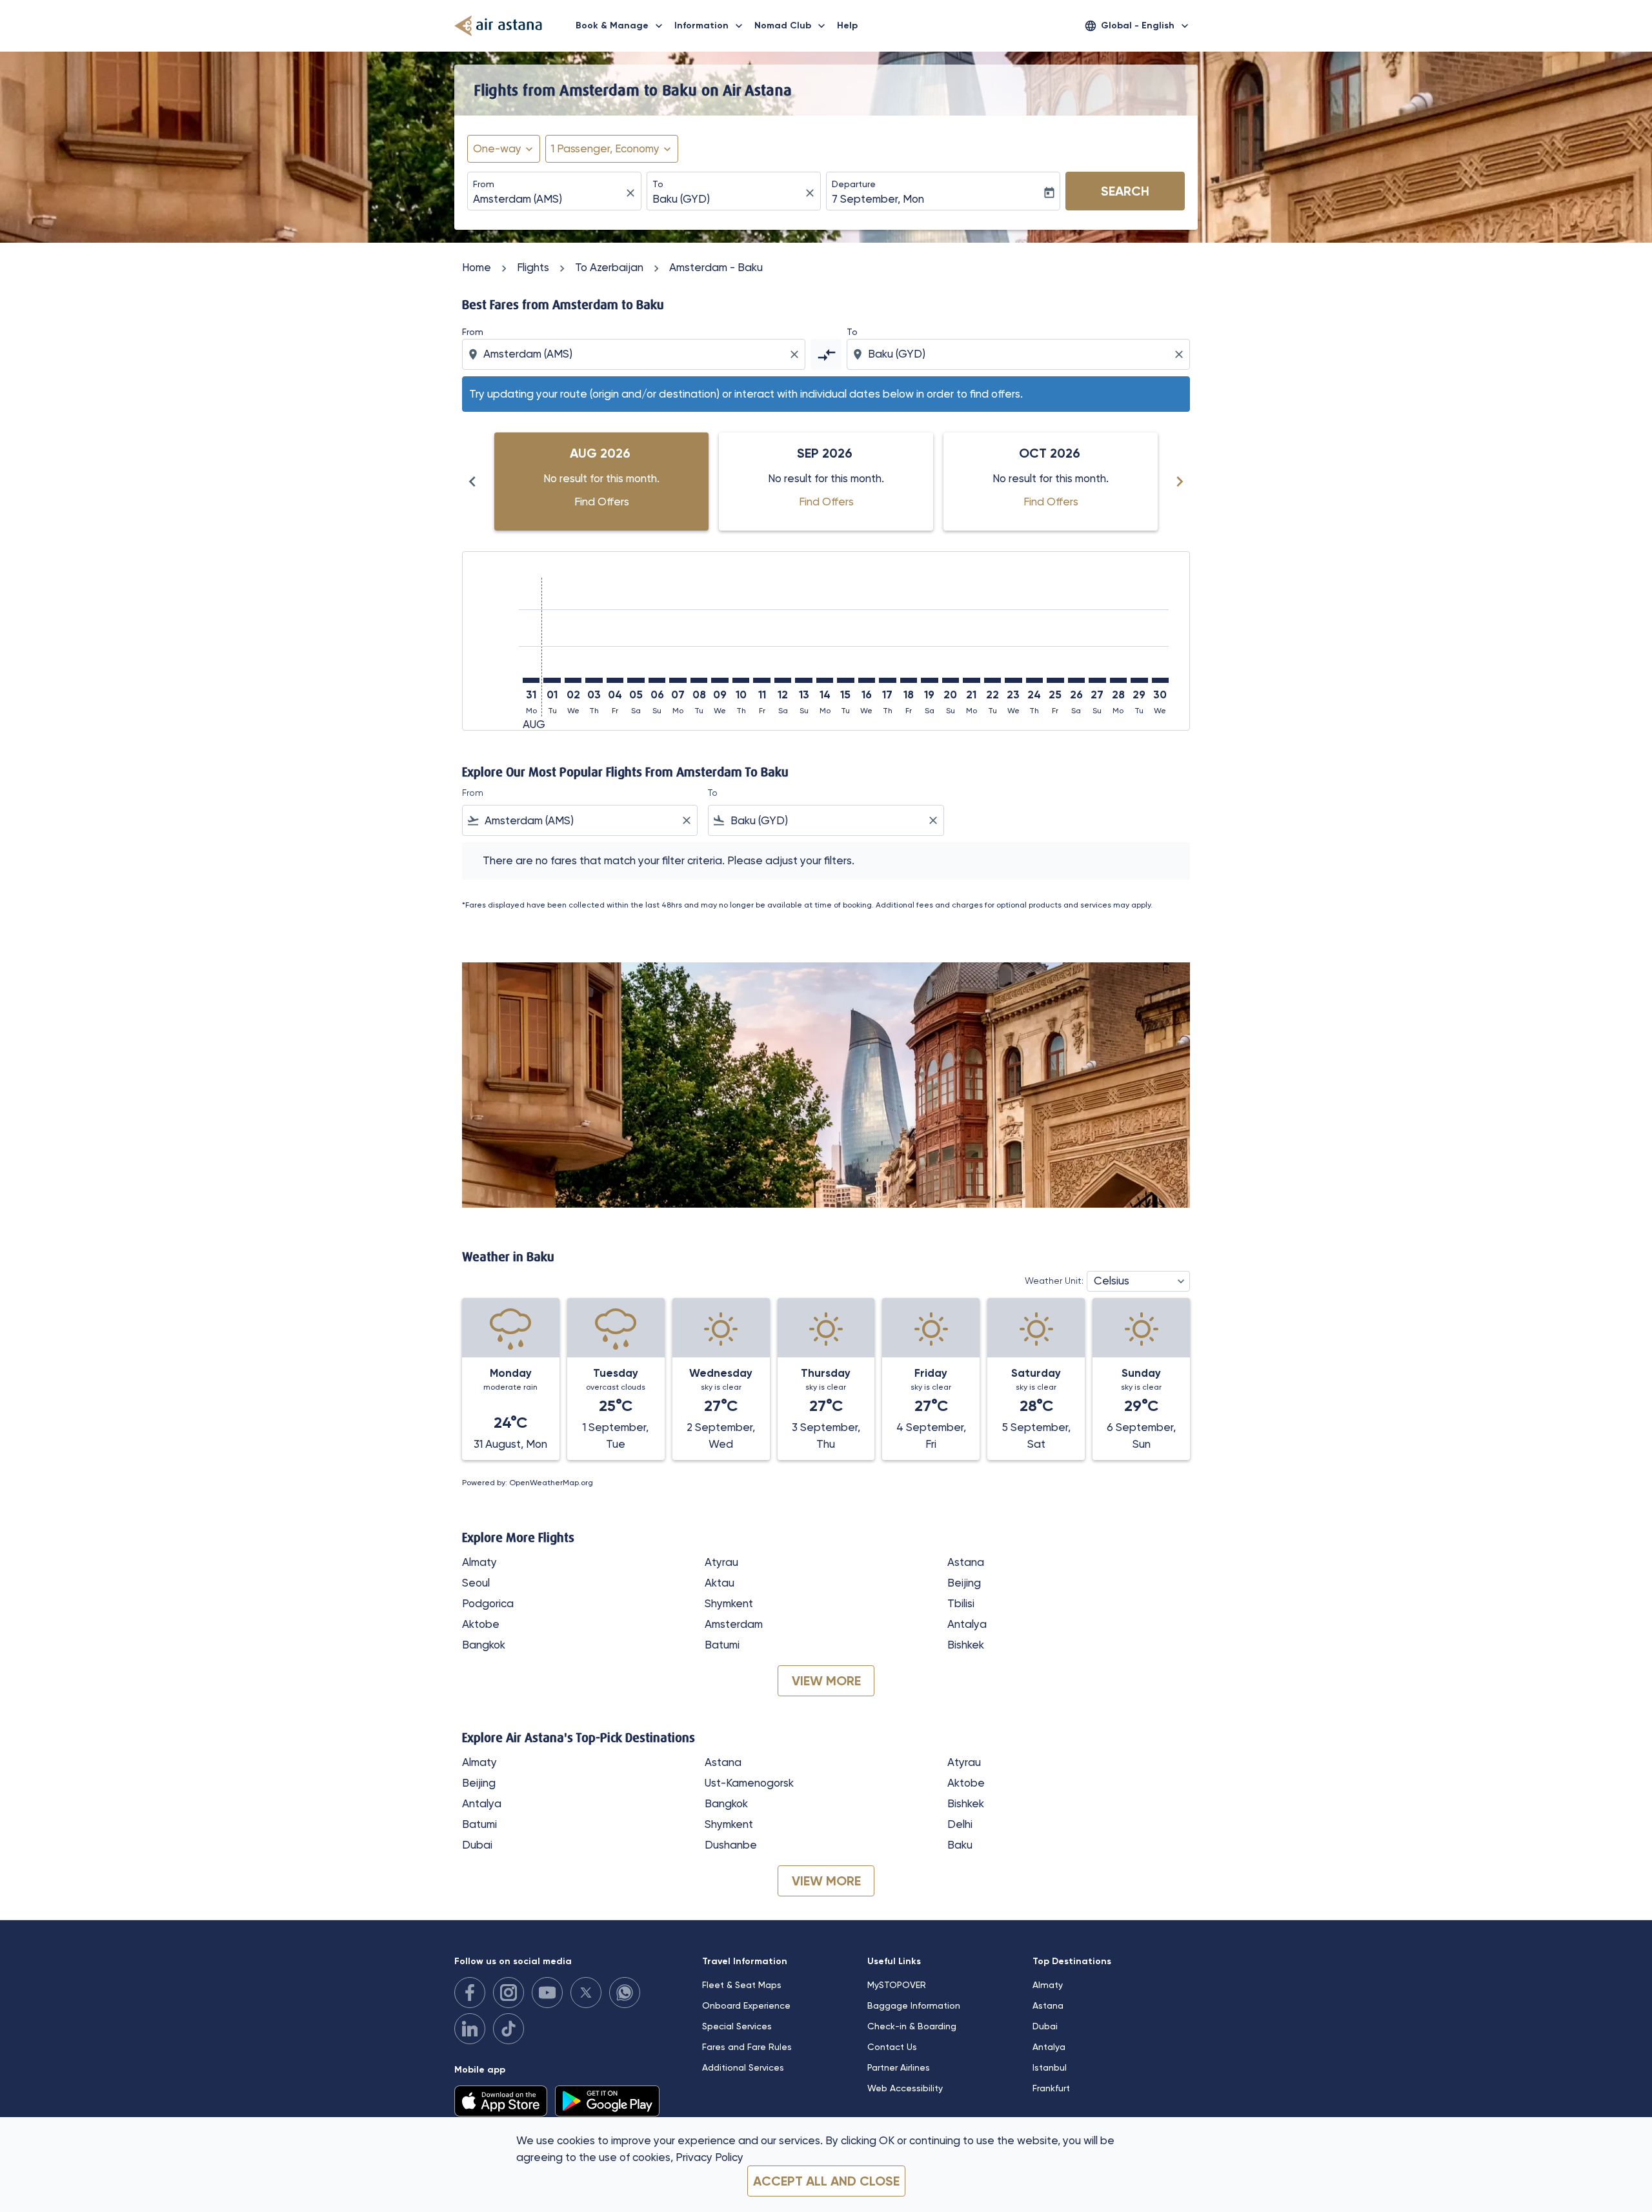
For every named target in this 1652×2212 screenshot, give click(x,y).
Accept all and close (826, 2181)
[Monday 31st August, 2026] (531, 680)
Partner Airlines (899, 2067)
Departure (854, 184)
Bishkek (966, 1645)
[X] (586, 1993)
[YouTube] (547, 1993)
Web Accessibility (905, 2088)
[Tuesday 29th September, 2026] (1139, 680)
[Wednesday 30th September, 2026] (1160, 680)
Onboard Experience (746, 2005)
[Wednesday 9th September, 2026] (720, 680)
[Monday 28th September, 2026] (1118, 680)
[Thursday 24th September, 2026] (1034, 680)
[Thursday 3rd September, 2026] (594, 680)
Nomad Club (791, 26)
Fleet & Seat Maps (742, 1985)
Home (477, 267)
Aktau (720, 1583)
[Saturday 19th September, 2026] (929, 680)
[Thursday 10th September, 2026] (741, 680)
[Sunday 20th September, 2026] (951, 680)
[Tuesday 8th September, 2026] (699, 680)
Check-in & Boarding (912, 2026)
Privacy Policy (710, 2157)
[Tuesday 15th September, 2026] (845, 680)
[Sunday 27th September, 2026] (1097, 680)
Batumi (722, 1645)
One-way (497, 148)
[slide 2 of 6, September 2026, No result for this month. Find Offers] (826, 482)
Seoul (476, 1583)
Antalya (967, 1624)
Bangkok (484, 1645)
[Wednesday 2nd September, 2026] (573, 680)
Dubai (477, 1845)
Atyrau (721, 1562)
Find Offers (602, 502)
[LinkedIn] (470, 2029)
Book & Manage (620, 26)
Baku (960, 1845)
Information (710, 26)
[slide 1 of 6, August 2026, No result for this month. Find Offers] (601, 482)
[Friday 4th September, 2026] (615, 680)
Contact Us (892, 2047)
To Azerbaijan (609, 267)
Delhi (960, 1824)
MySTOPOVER (897, 1985)
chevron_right (1180, 482)
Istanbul (1050, 2067)
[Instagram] (509, 1993)
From (484, 184)
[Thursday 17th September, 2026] (887, 680)
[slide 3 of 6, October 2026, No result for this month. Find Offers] (1051, 482)
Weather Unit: (1054, 1281)
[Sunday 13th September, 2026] (803, 680)
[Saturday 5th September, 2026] (636, 680)
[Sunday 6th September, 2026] (657, 680)
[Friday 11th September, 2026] (761, 680)
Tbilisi (961, 1603)
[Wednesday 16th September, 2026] (867, 680)
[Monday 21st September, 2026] (971, 680)
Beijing (964, 1583)
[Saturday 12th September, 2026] (783, 680)
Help (847, 25)
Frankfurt (1051, 2088)
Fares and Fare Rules (747, 2047)
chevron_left (472, 482)
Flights (533, 267)
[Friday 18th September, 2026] (909, 680)
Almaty (479, 1562)
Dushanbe (731, 1845)
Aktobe (481, 1624)
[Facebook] (470, 1993)
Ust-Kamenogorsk (749, 1783)
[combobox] (548, 199)
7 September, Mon (878, 199)
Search (1125, 191)
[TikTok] (509, 2029)
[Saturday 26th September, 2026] (1076, 680)
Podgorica (488, 1603)
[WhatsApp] (625, 1993)
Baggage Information (914, 2005)
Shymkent (729, 1603)
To (658, 184)
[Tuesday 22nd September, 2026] (992, 680)
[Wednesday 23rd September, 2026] (1013, 680)
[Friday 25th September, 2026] (1055, 680)
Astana (966, 1562)
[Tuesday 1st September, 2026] (552, 680)
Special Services (737, 2026)
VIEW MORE (826, 1681)
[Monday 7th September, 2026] (678, 680)
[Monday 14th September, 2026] (825, 680)
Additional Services (743, 2067)
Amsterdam (734, 1624)
